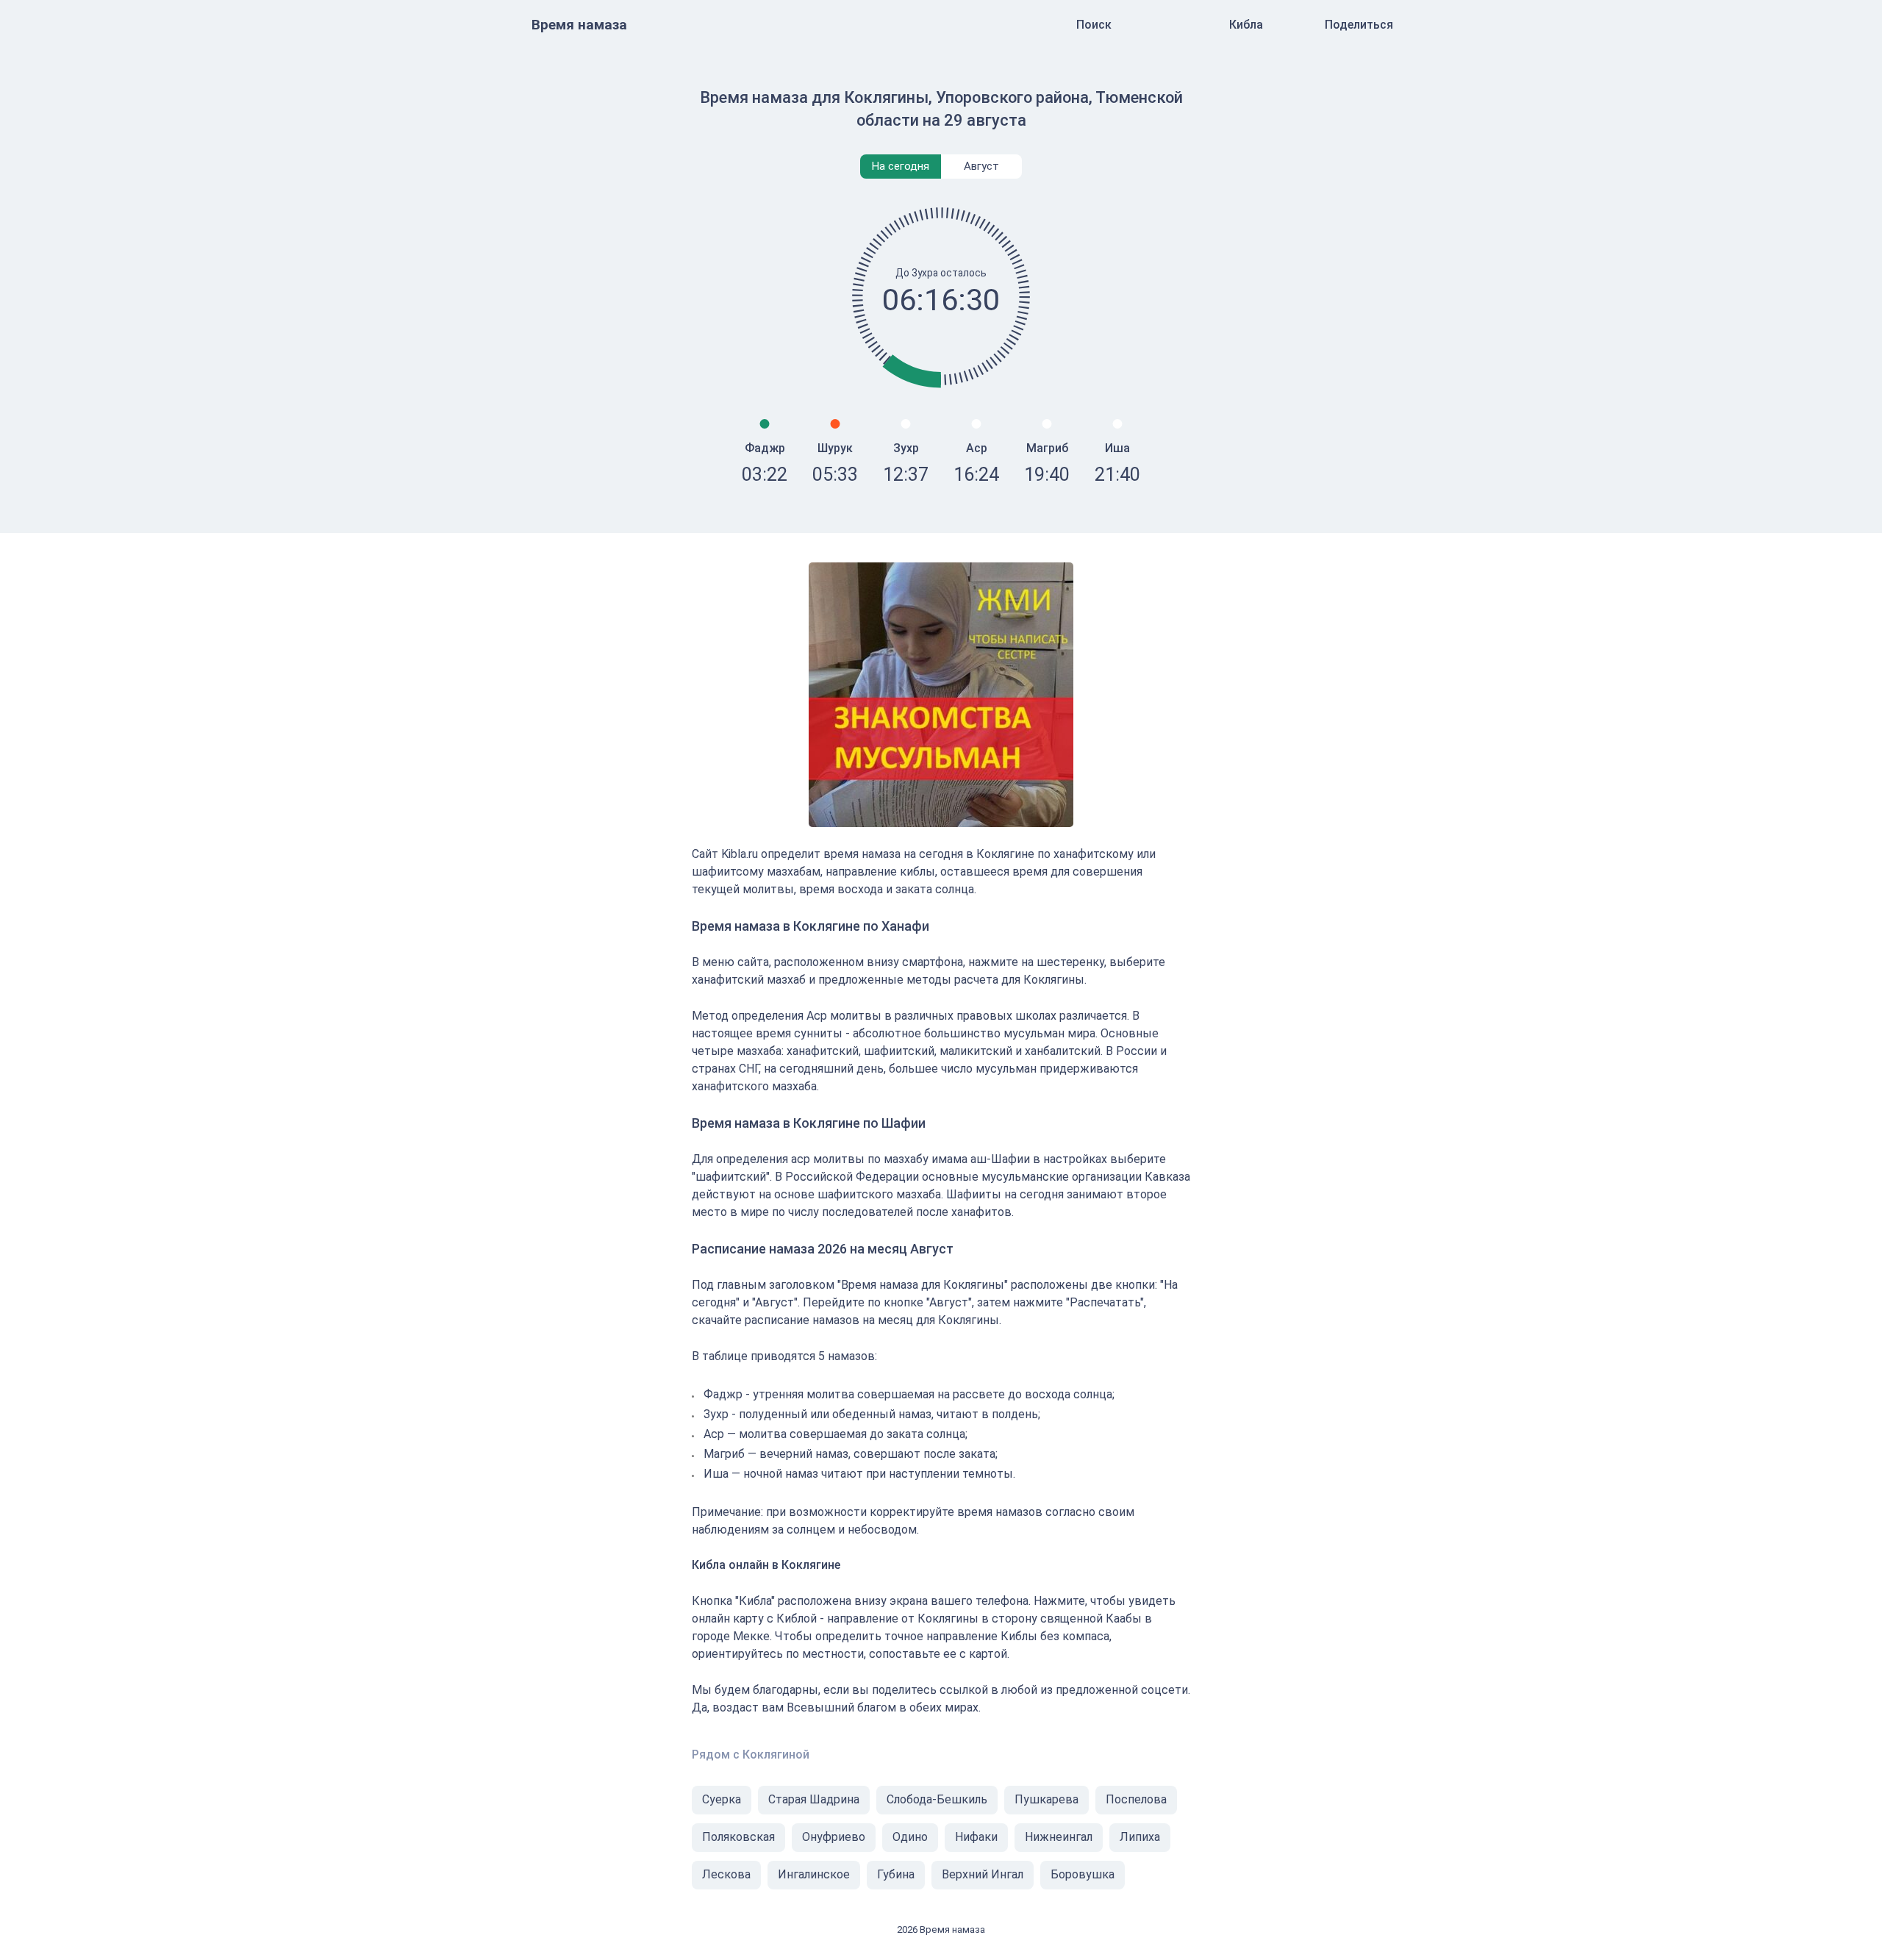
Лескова (726, 1874)
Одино (910, 1837)
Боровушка (1083, 1874)
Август (981, 166)
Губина (896, 1874)
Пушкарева (1046, 1799)
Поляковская (738, 1837)
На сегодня (901, 166)
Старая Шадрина (814, 1799)
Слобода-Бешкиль (937, 1799)
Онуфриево (834, 1837)
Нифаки (976, 1837)
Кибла (1246, 25)
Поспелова (1136, 1799)
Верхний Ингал (983, 1874)
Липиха (1140, 1837)
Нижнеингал (1059, 1837)
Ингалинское (814, 1874)
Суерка (722, 1799)
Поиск (1094, 25)
